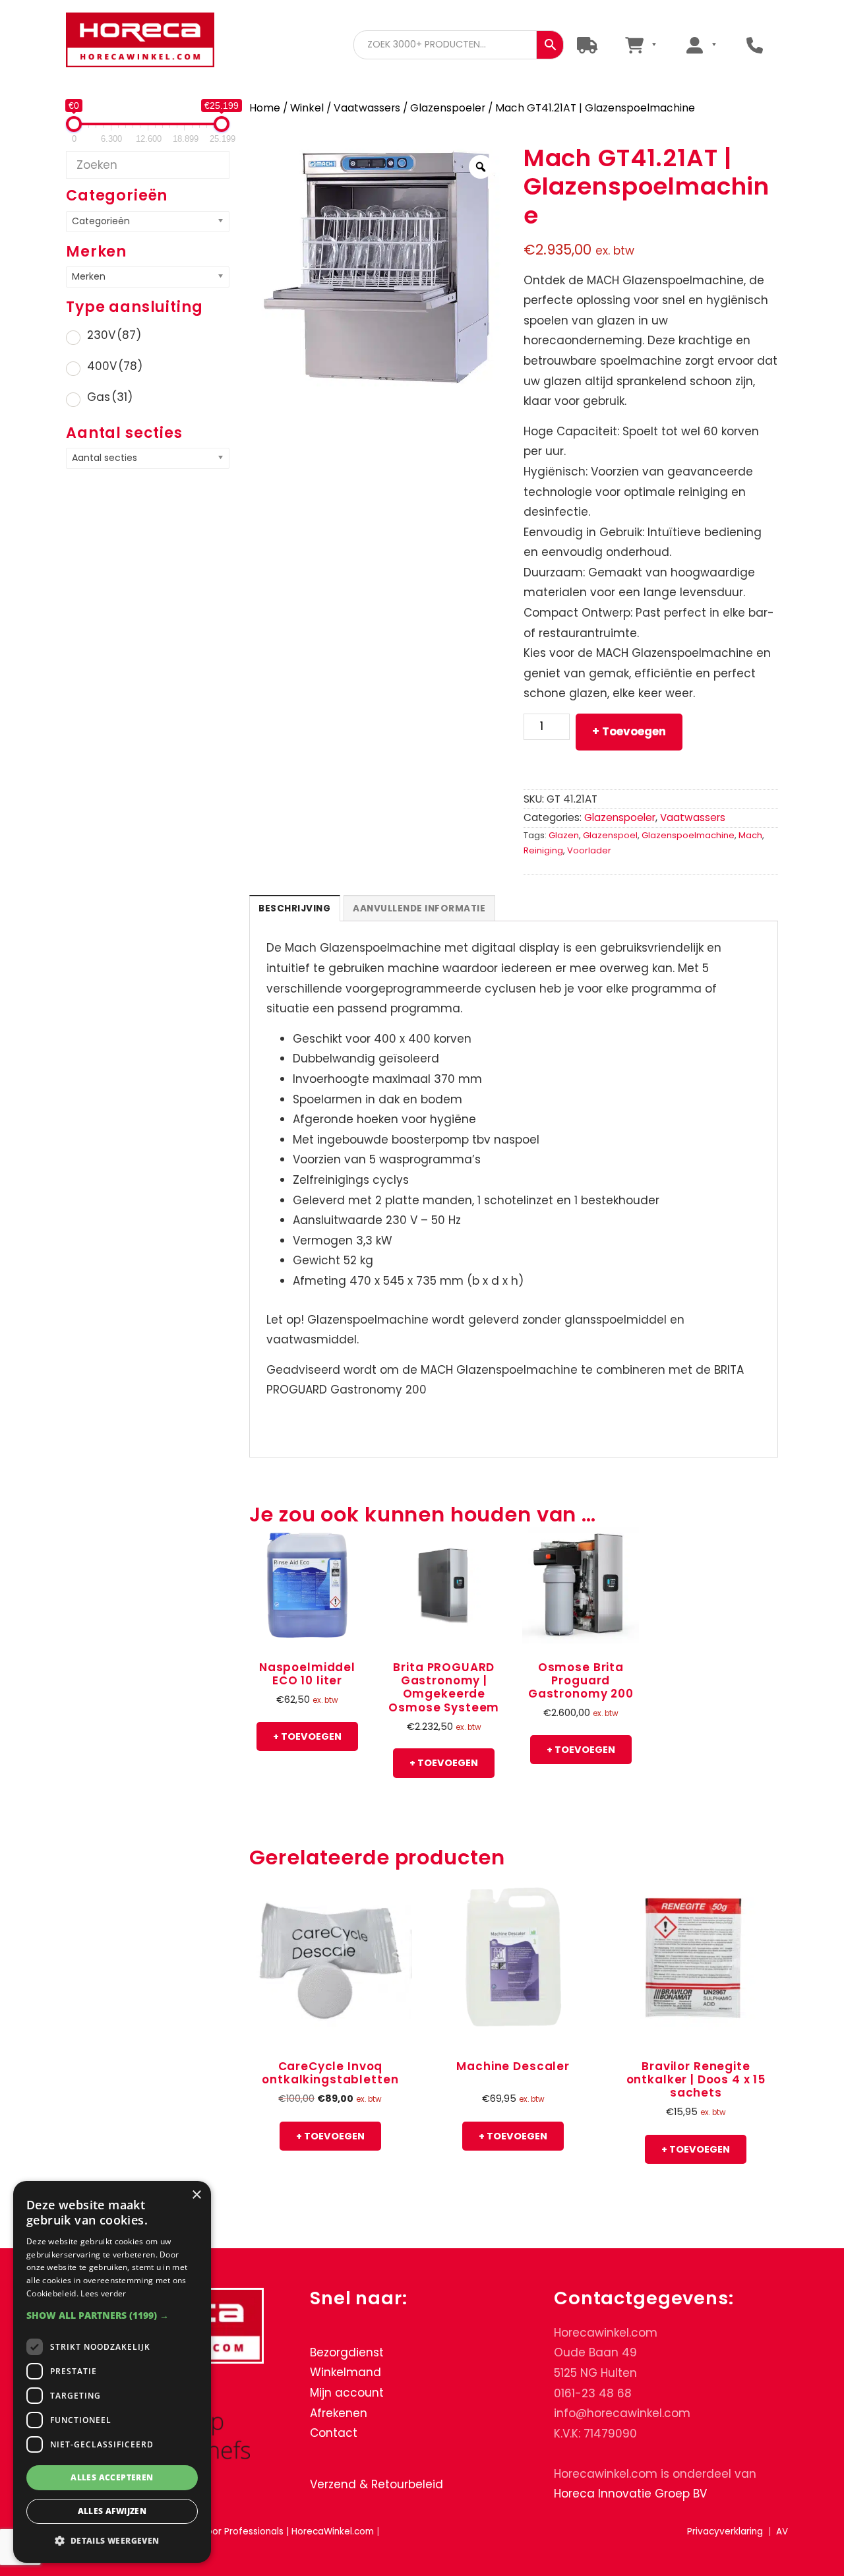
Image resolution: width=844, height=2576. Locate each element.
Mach (750, 835)
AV (782, 2531)
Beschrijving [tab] (294, 908)
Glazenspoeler (448, 108)
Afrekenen (339, 2413)
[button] (112, 2315)
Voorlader (589, 850)
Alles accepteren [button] (112, 2477)
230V (114, 335)
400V (115, 366)
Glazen (564, 835)
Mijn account (347, 2393)
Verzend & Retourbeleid (377, 2484)
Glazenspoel (610, 835)
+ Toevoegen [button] (307, 1736)
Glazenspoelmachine (688, 835)
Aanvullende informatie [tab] (419, 908)
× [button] (196, 2195)
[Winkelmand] (641, 45)
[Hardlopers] (587, 45)
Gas (110, 397)
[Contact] (755, 45)
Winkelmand (346, 2372)
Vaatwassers (367, 108)
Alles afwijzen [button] (112, 2511)
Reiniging (543, 850)
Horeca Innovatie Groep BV (630, 2494)
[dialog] (112, 2372)
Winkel (307, 108)
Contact (334, 2433)
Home (265, 108)
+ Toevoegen (629, 731)
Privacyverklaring (725, 2531)
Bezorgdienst (347, 2352)
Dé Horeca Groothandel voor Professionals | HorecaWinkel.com (140, 41)
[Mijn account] (701, 45)
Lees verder (103, 2293)
